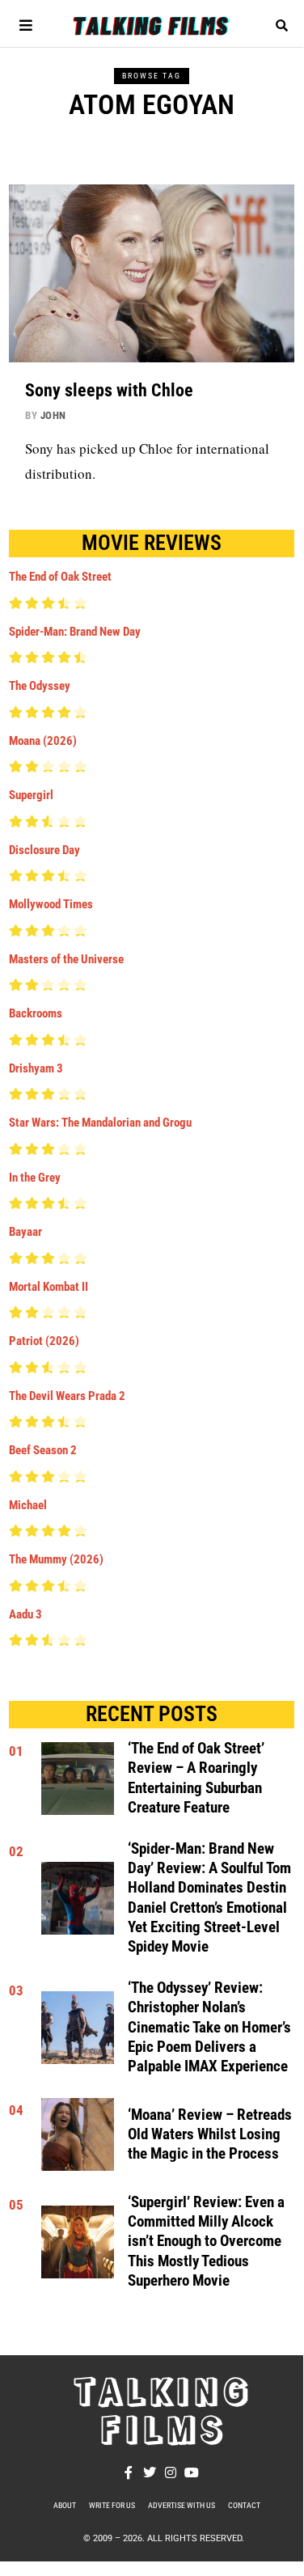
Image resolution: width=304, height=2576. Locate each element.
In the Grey (35, 1178)
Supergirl (31, 795)
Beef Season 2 (43, 1450)
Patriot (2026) (44, 1341)
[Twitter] (150, 2472)
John (53, 415)
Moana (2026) (43, 741)
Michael (28, 1505)
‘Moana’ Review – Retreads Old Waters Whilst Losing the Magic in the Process (210, 2135)
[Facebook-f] (129, 2472)
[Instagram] (171, 2472)
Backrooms (36, 1013)
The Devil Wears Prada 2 (67, 1396)
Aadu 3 (25, 1614)
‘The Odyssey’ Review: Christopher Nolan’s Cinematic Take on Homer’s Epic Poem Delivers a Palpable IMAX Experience (209, 2027)
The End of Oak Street (60, 577)
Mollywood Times (51, 904)
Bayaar (25, 1232)
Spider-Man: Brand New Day (75, 632)
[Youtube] (192, 2472)
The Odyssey (40, 686)
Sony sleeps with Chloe (109, 390)
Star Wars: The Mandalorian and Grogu (100, 1123)
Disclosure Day (44, 850)
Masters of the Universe (66, 959)
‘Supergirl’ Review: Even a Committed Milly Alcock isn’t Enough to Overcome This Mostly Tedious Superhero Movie (206, 2242)
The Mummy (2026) (56, 1559)
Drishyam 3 (36, 1068)
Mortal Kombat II (49, 1287)
